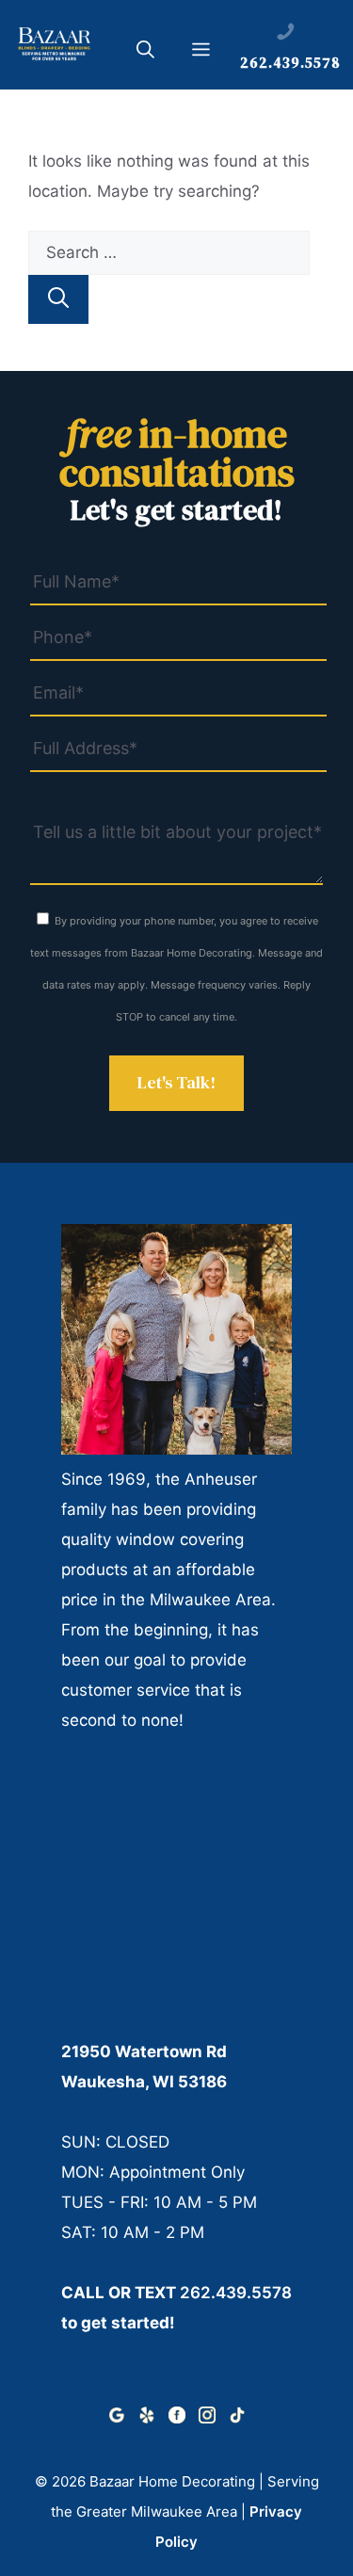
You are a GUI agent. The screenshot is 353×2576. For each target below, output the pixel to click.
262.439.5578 (236, 2293)
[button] (145, 53)
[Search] (58, 299)
